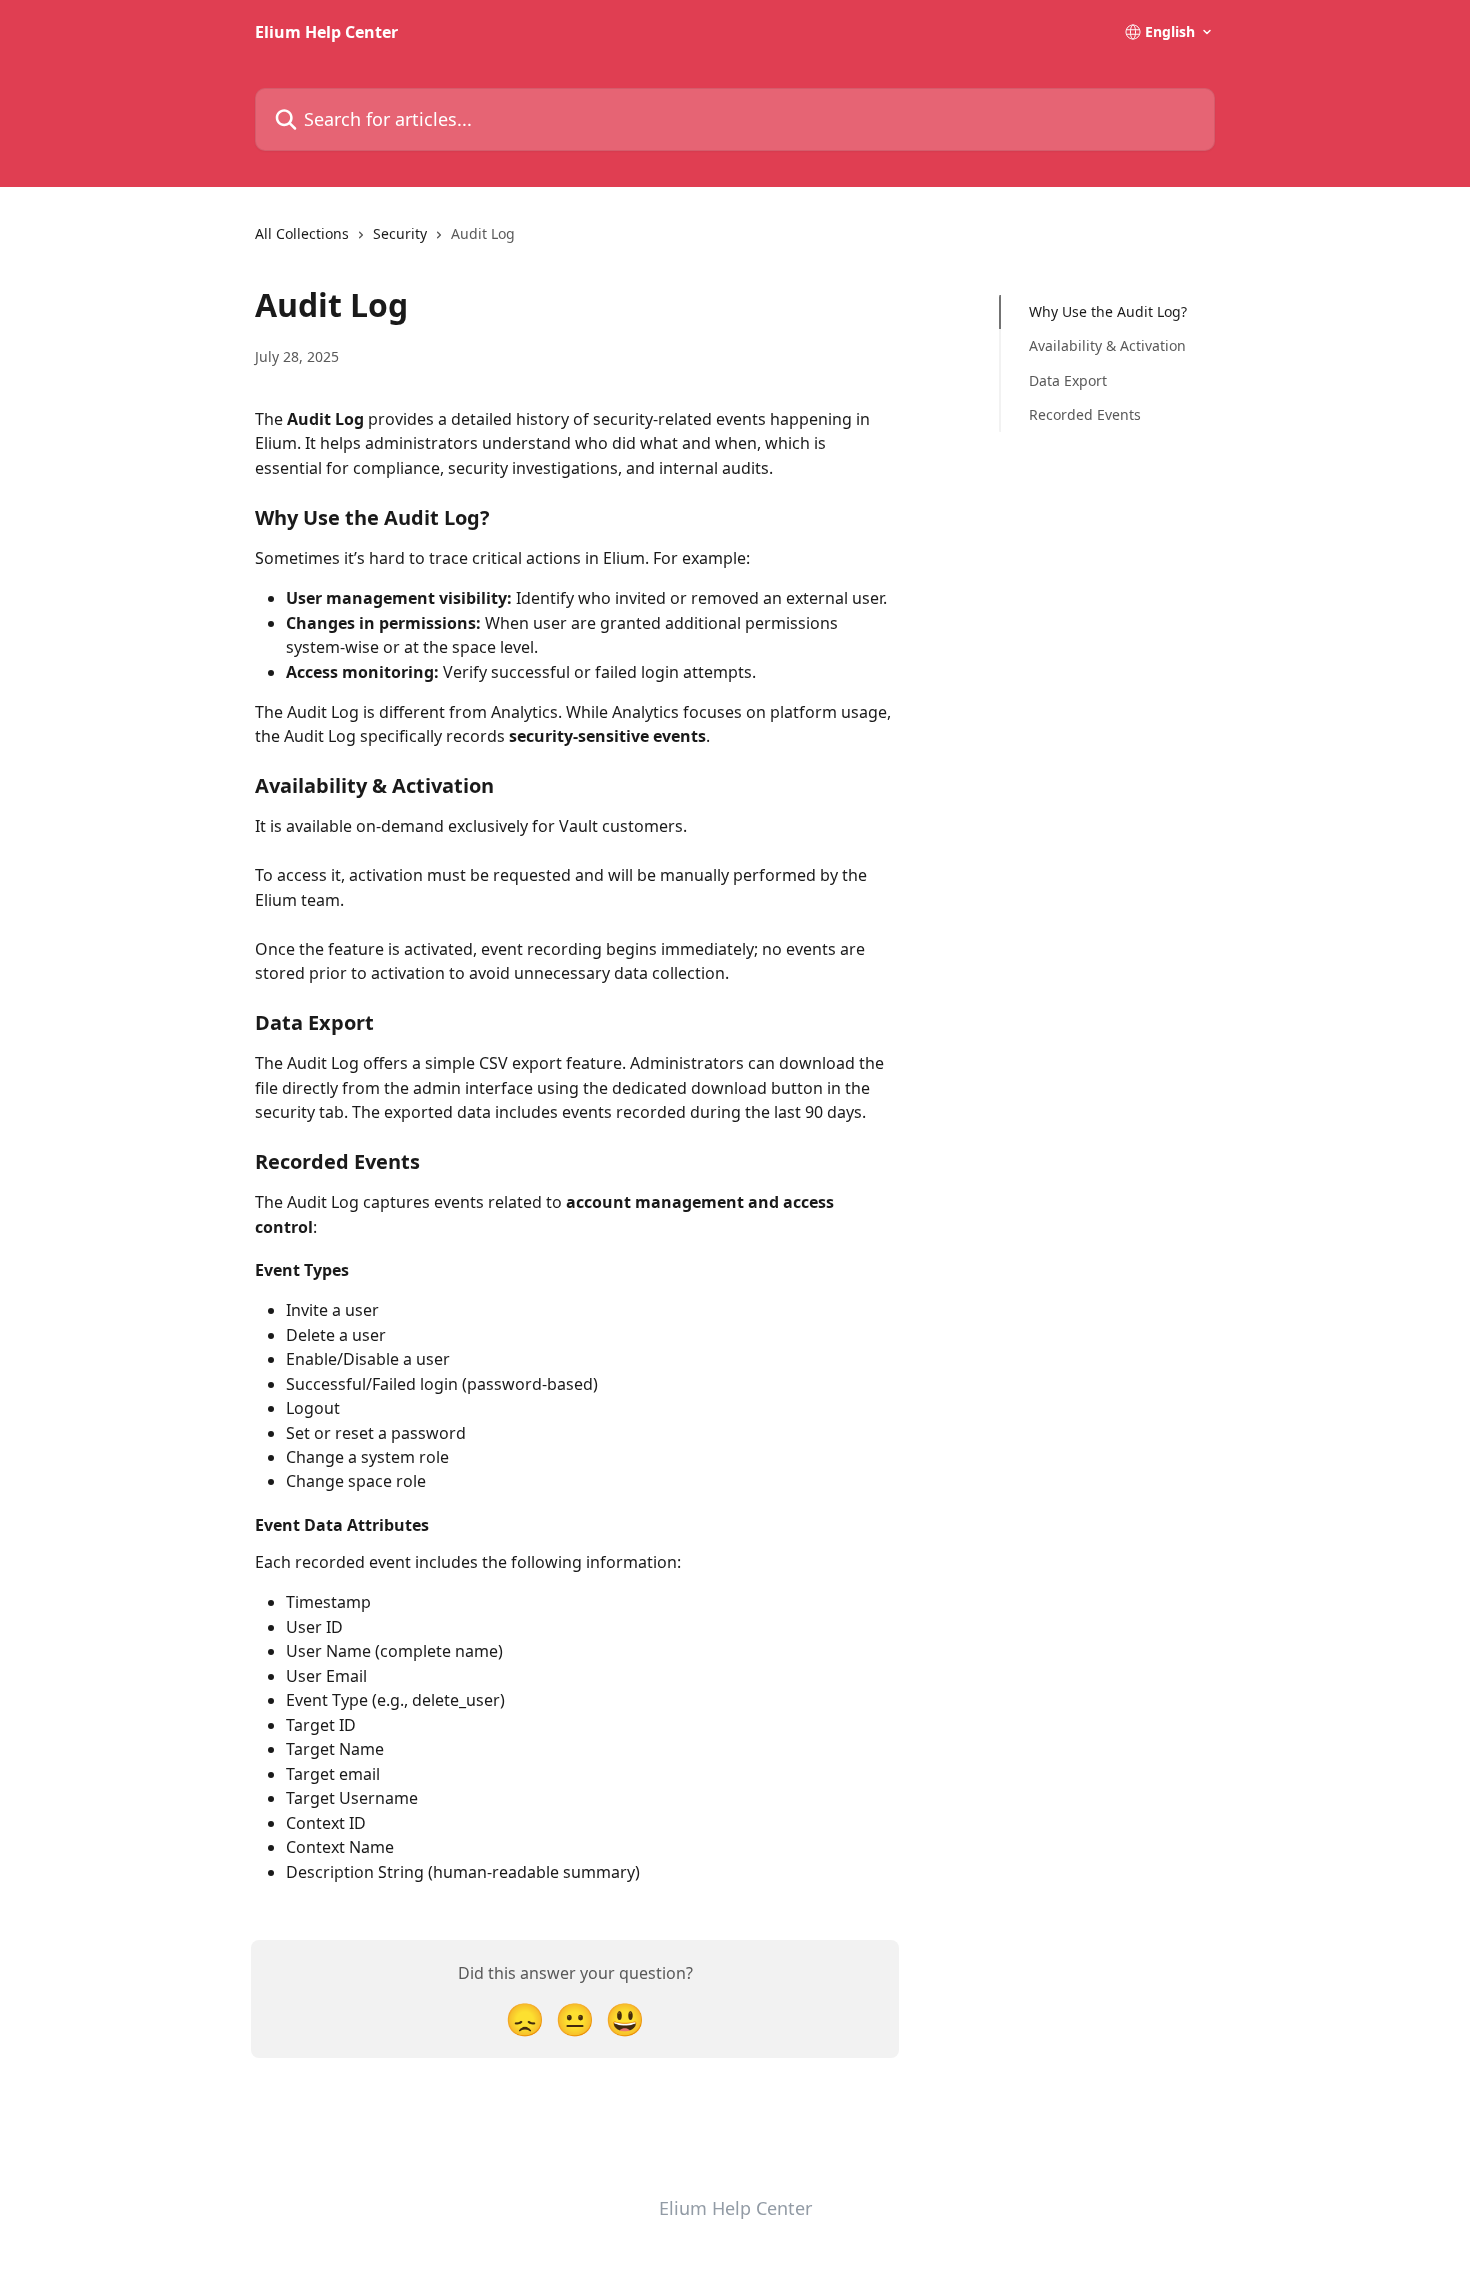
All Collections (302, 233)
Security (400, 233)
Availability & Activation (1107, 345)
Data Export (1068, 380)
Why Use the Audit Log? (1108, 311)
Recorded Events (1085, 414)
